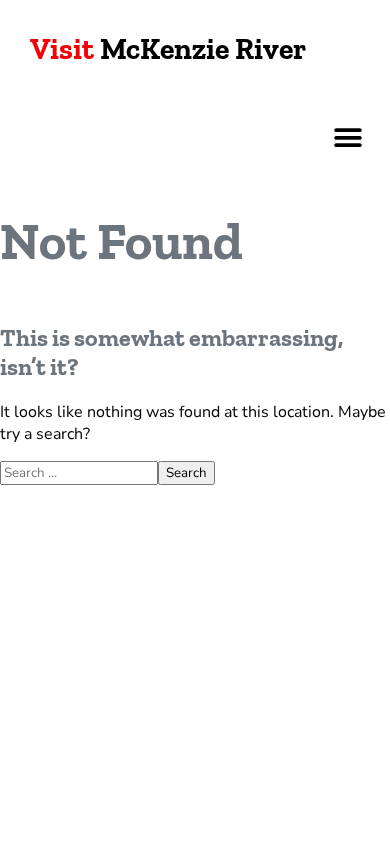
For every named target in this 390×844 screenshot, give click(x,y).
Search (186, 473)
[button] (347, 137)
